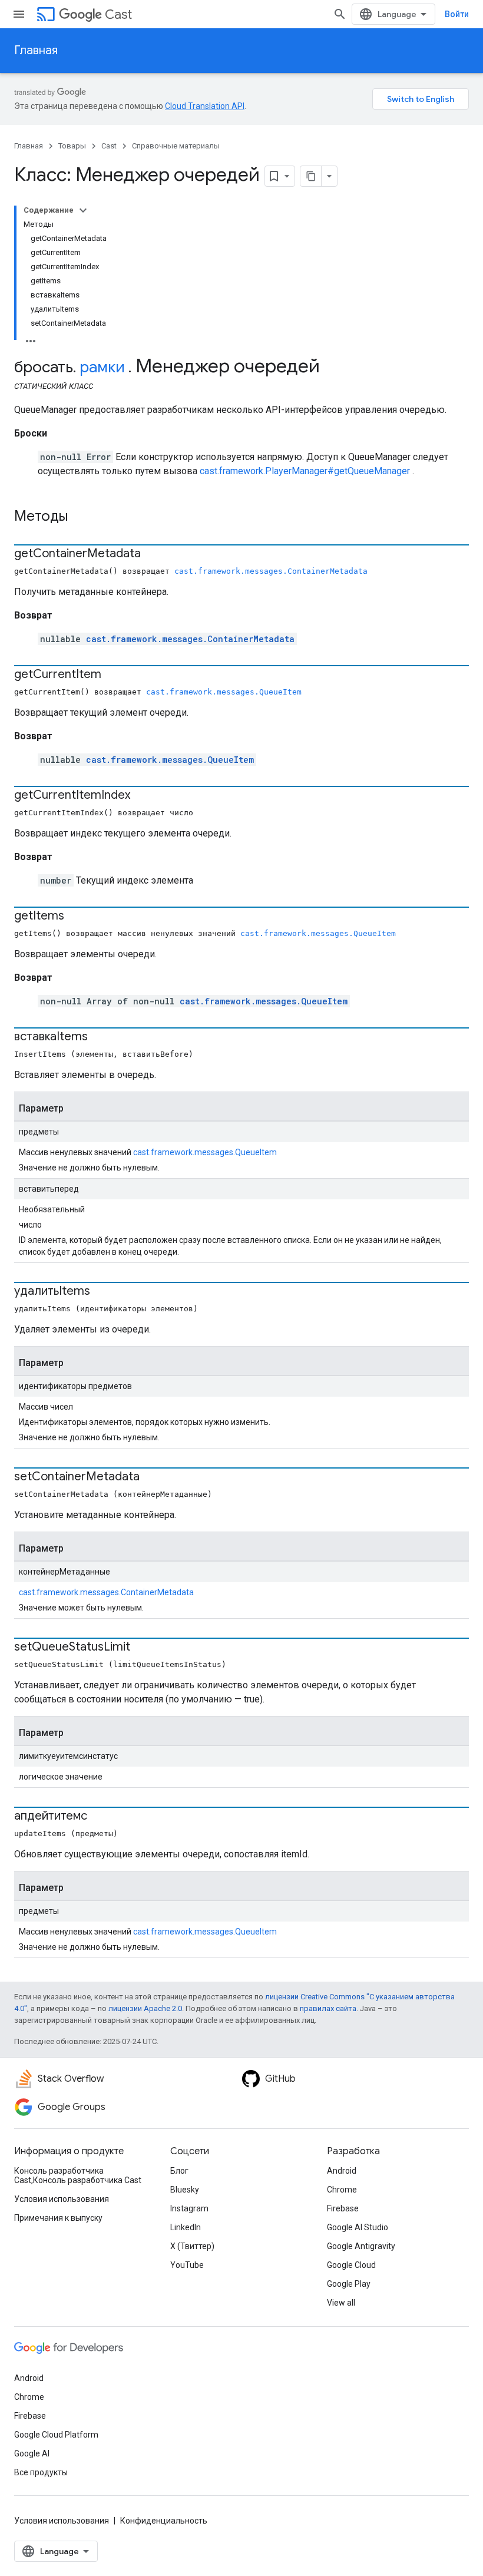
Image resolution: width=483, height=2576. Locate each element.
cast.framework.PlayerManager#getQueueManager (305, 471)
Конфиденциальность (164, 2521)
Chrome (342, 2190)
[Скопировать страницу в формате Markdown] (311, 176)
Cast (118, 14)
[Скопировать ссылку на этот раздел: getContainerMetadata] (153, 554)
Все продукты (41, 2472)
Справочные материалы (176, 146)
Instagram (189, 2208)
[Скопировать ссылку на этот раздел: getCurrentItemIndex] (142, 796)
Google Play (349, 2284)
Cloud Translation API (205, 106)
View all (341, 2303)
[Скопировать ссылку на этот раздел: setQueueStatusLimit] (142, 1648)
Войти (457, 14)
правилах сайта (328, 2008)
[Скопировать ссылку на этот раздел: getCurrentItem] (113, 675)
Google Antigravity (361, 2246)
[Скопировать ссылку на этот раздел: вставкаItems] (100, 1037)
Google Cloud (351, 2265)
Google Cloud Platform (56, 2435)
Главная (36, 50)
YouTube (187, 2265)
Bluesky (185, 2190)
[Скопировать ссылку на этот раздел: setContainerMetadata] (151, 1477)
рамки (102, 367)
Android (342, 2171)
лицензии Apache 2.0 (145, 2008)
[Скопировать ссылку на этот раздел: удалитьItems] (102, 1292)
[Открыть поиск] (340, 14)
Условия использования (62, 2199)
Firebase (343, 2208)
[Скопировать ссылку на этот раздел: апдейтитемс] (99, 1817)
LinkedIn (186, 2227)
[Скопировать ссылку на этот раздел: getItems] (76, 917)
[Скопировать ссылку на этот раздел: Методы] (83, 517)
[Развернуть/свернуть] (83, 210)
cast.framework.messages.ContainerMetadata (271, 571)
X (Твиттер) (192, 2246)
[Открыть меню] (19, 14)
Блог (179, 2171)
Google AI (32, 2453)
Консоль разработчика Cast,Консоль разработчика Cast (78, 2175)
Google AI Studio (358, 2227)
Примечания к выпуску (58, 2218)
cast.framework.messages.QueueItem (224, 692)
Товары (72, 146)
